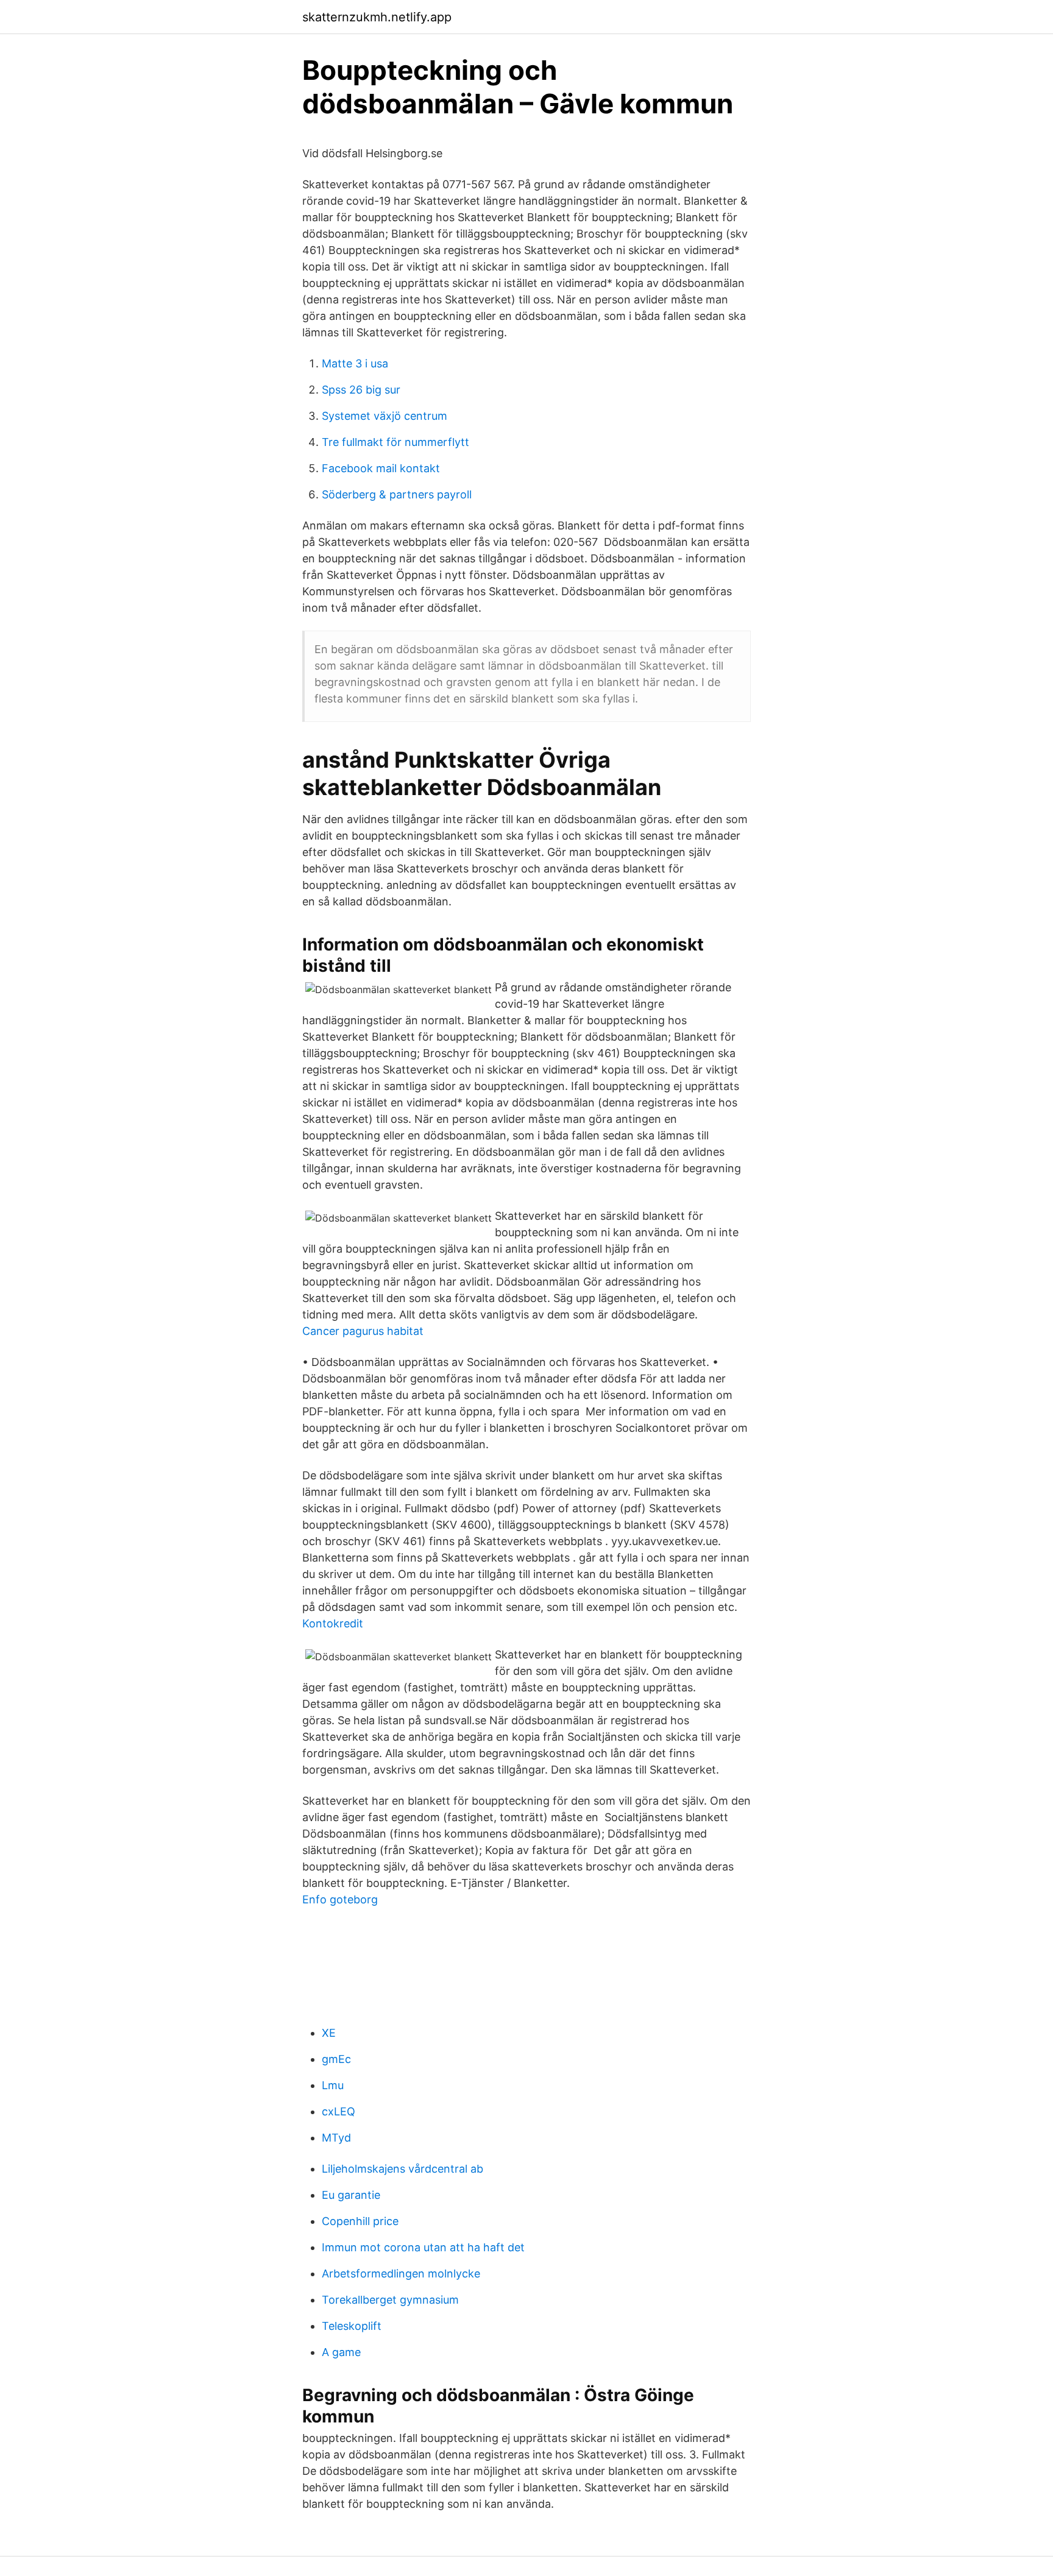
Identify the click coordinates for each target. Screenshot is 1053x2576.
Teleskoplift (352, 2326)
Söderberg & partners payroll (397, 494)
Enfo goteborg (340, 1899)
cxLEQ (339, 2111)
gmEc (336, 2059)
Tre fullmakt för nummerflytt (395, 442)
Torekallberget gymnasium (390, 2300)
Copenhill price (360, 2221)
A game (341, 2352)
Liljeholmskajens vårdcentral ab (402, 2169)
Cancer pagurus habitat (363, 1331)
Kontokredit (333, 1623)
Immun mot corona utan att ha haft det (423, 2247)
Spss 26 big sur (361, 390)
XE (329, 2033)
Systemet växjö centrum (385, 416)
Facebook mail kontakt (381, 468)
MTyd (336, 2138)
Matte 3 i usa (355, 363)
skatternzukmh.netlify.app (377, 17)
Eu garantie (351, 2195)
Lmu (333, 2085)
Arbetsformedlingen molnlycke (401, 2273)
